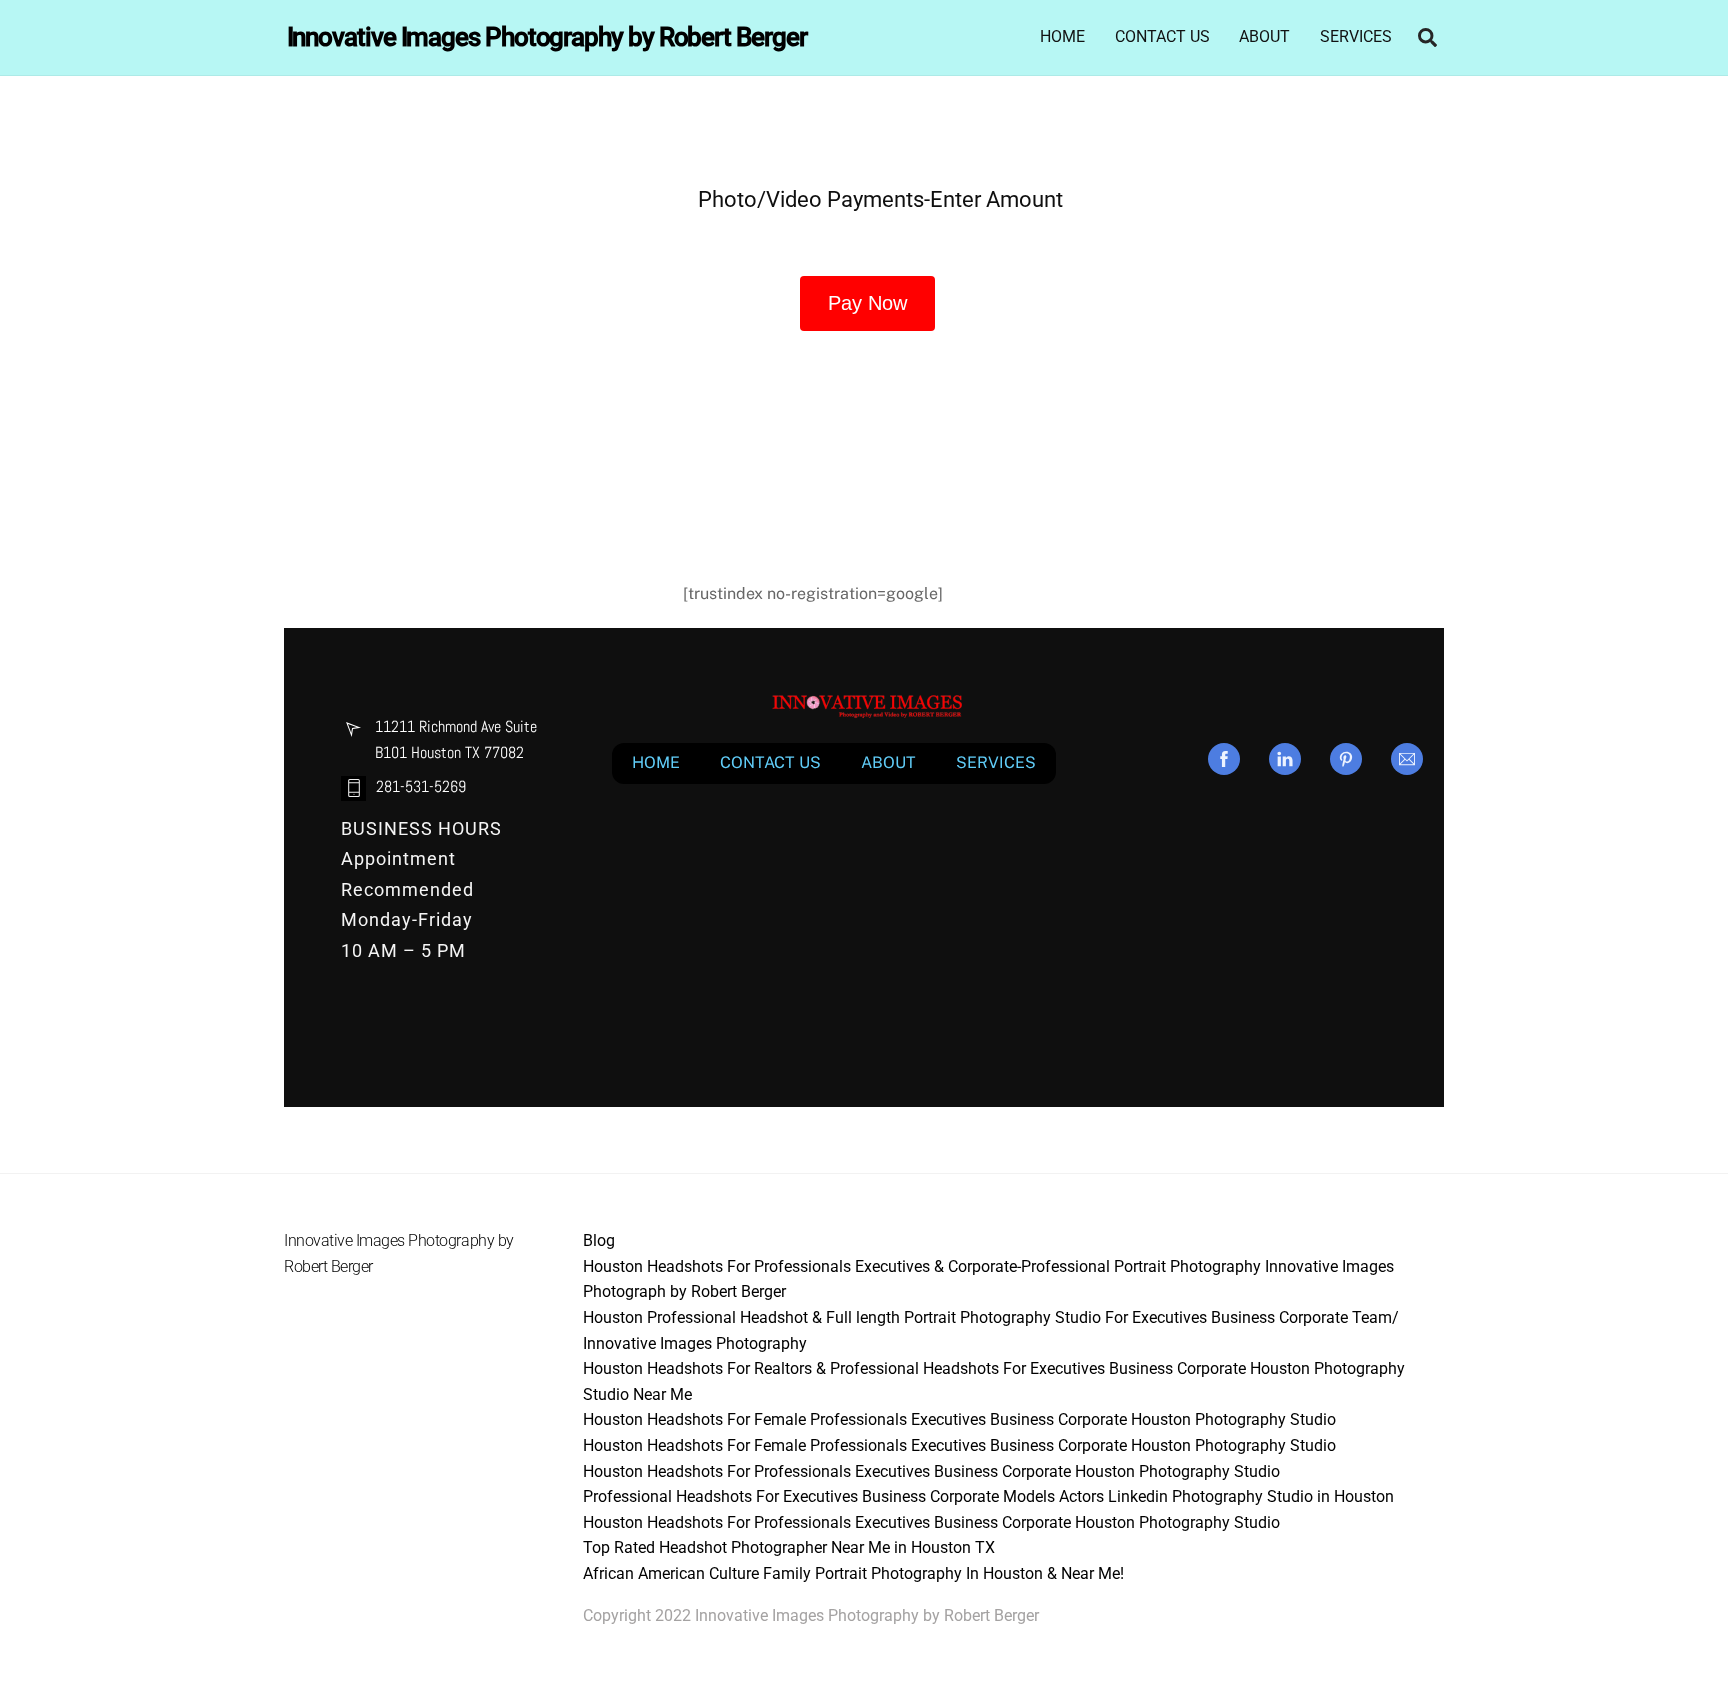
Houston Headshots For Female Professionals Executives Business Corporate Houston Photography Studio (959, 1419)
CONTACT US (1162, 36)
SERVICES (1356, 36)
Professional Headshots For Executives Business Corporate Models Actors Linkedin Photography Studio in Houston (988, 1496)
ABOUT (1264, 36)
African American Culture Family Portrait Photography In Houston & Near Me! (853, 1573)
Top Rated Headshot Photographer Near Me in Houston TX (789, 1547)
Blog (599, 1240)
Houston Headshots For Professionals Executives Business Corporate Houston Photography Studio (931, 1471)
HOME (1062, 36)
